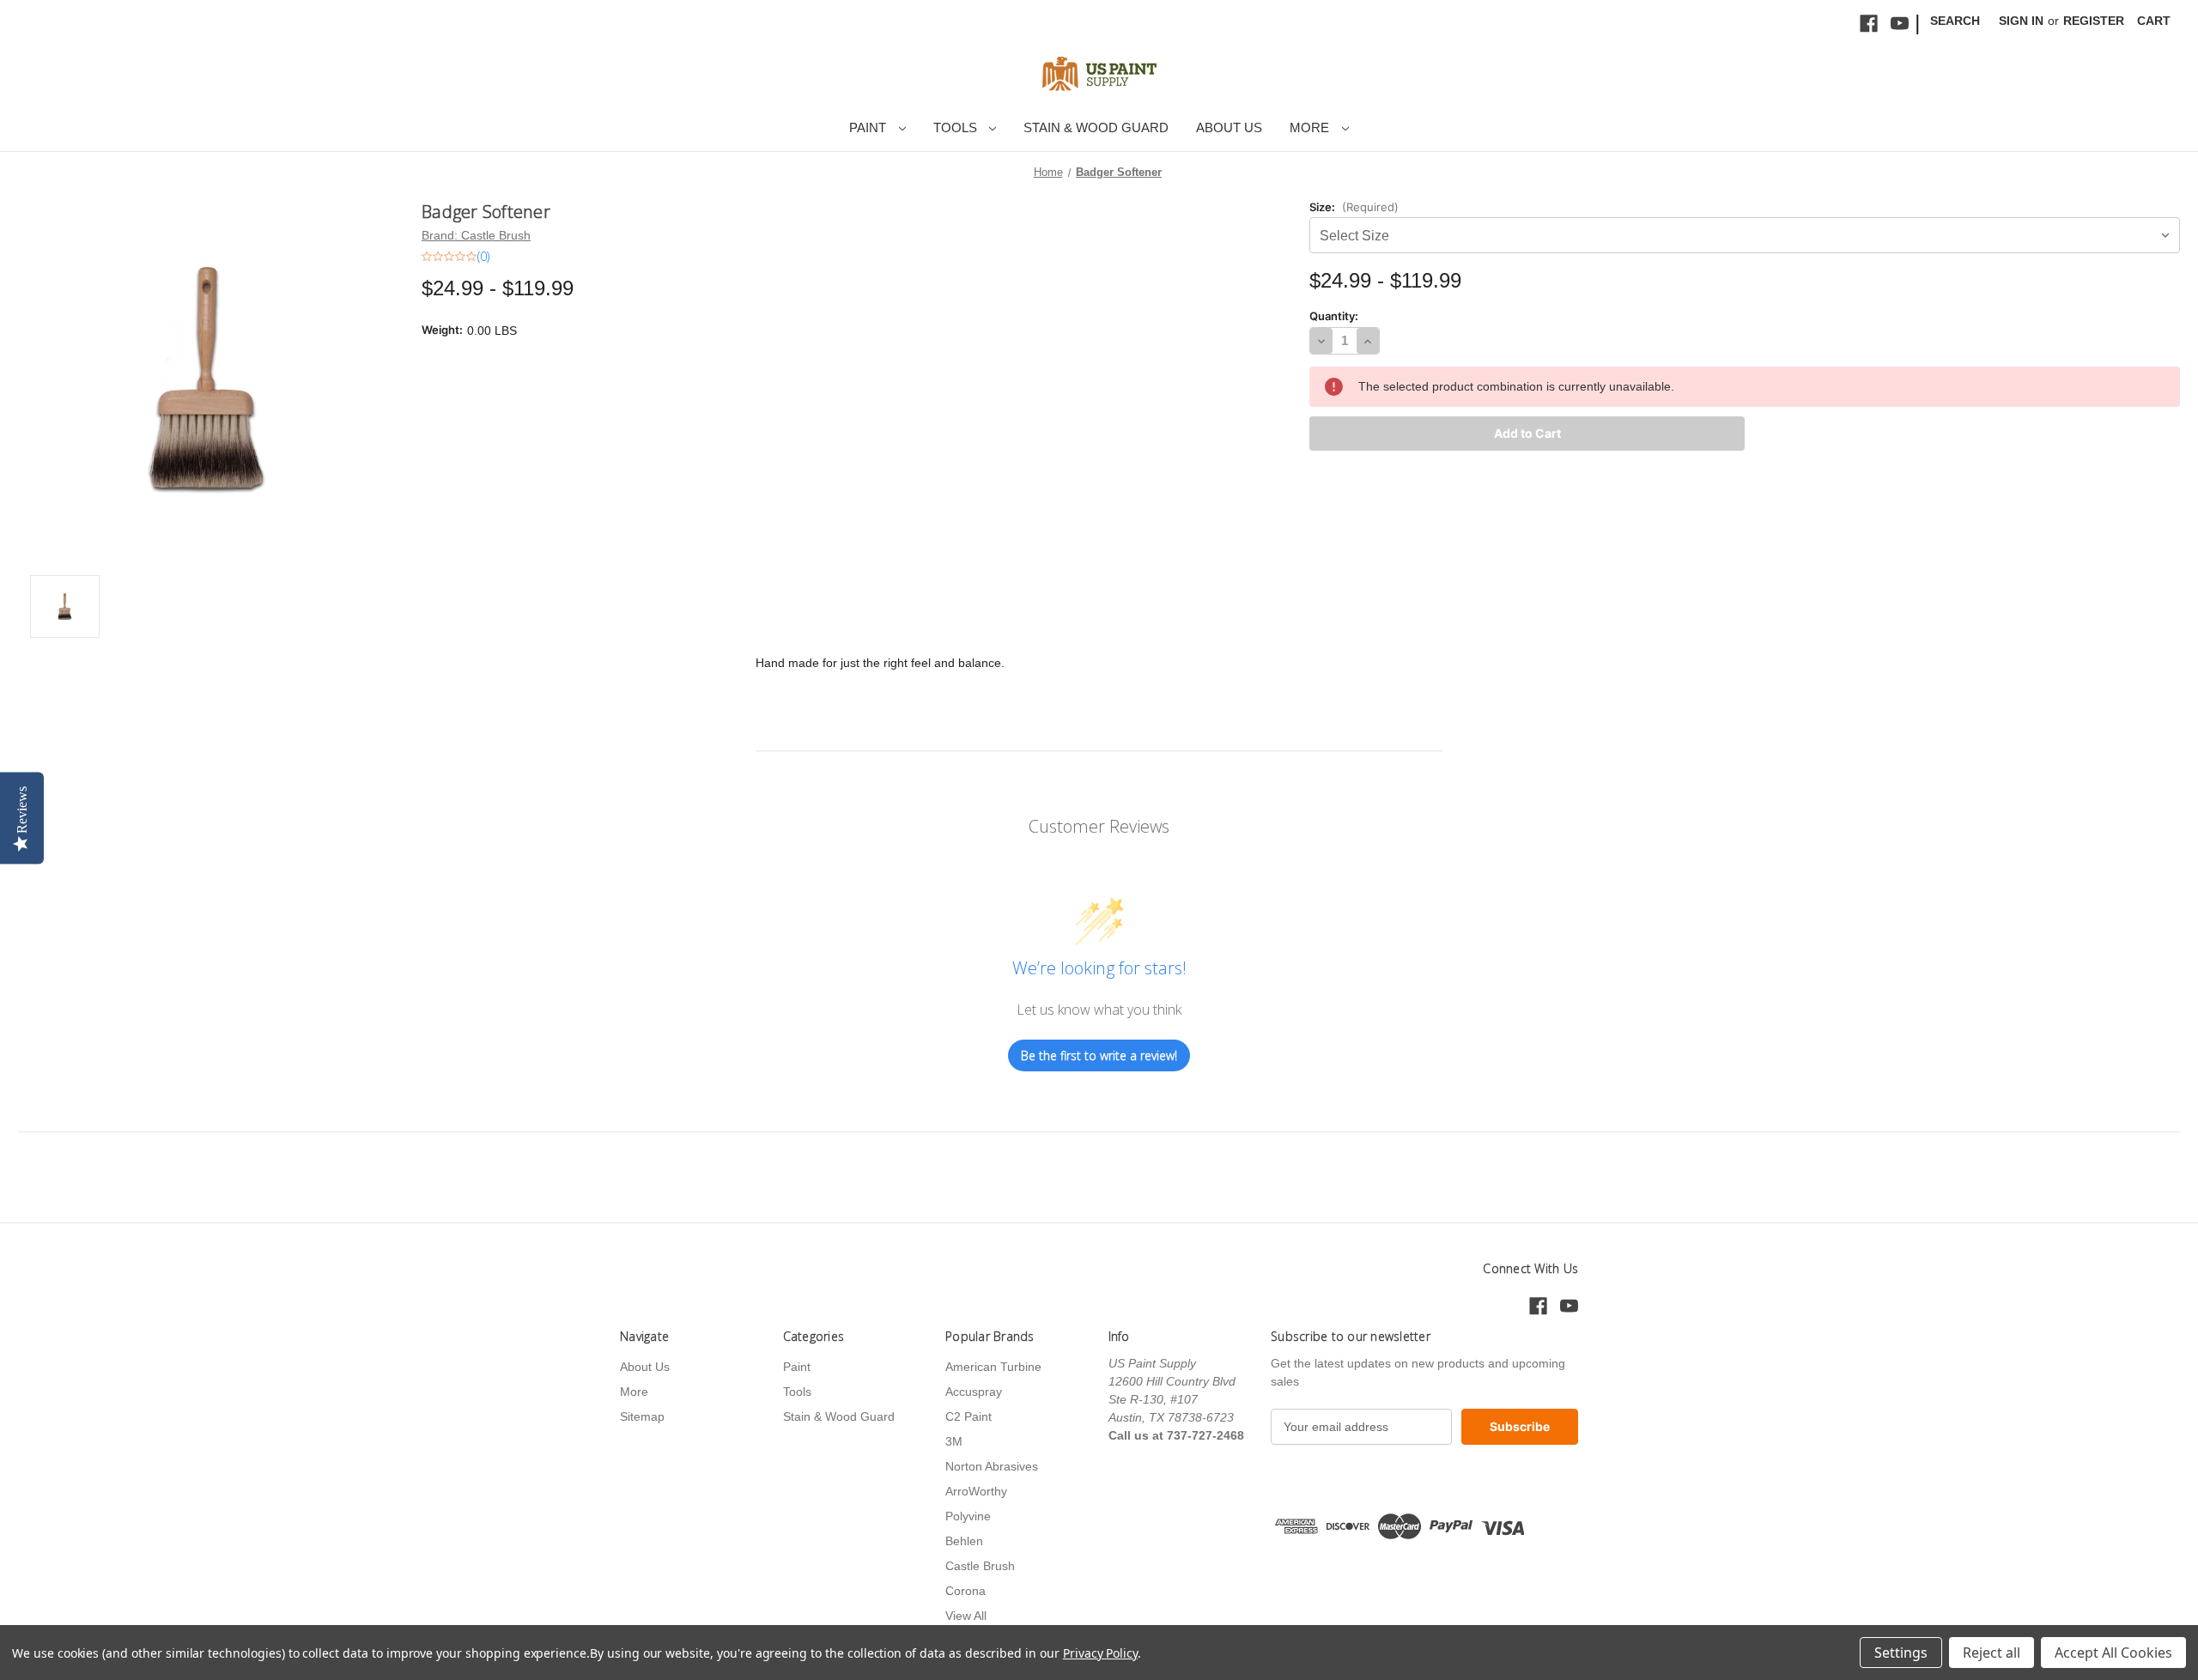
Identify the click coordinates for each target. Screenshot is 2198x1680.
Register (2094, 21)
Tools (957, 127)
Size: (1354, 207)
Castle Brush (980, 1566)
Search (1955, 21)
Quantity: (1334, 316)
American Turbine (993, 1367)
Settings (1901, 1653)
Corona (965, 1591)
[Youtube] (1900, 24)
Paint (869, 127)
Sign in (2021, 21)
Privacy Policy (1100, 1653)
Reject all (1992, 1653)
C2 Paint (968, 1416)
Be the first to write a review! (1099, 1055)
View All (966, 1616)
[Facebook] (1869, 24)
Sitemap (642, 1416)
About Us (1229, 127)
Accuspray (974, 1392)
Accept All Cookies (2113, 1653)
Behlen (964, 1541)
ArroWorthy (976, 1491)
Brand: (476, 235)
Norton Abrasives (992, 1466)
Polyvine (968, 1516)
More (1311, 127)
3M (954, 1441)
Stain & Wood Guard (1096, 127)
